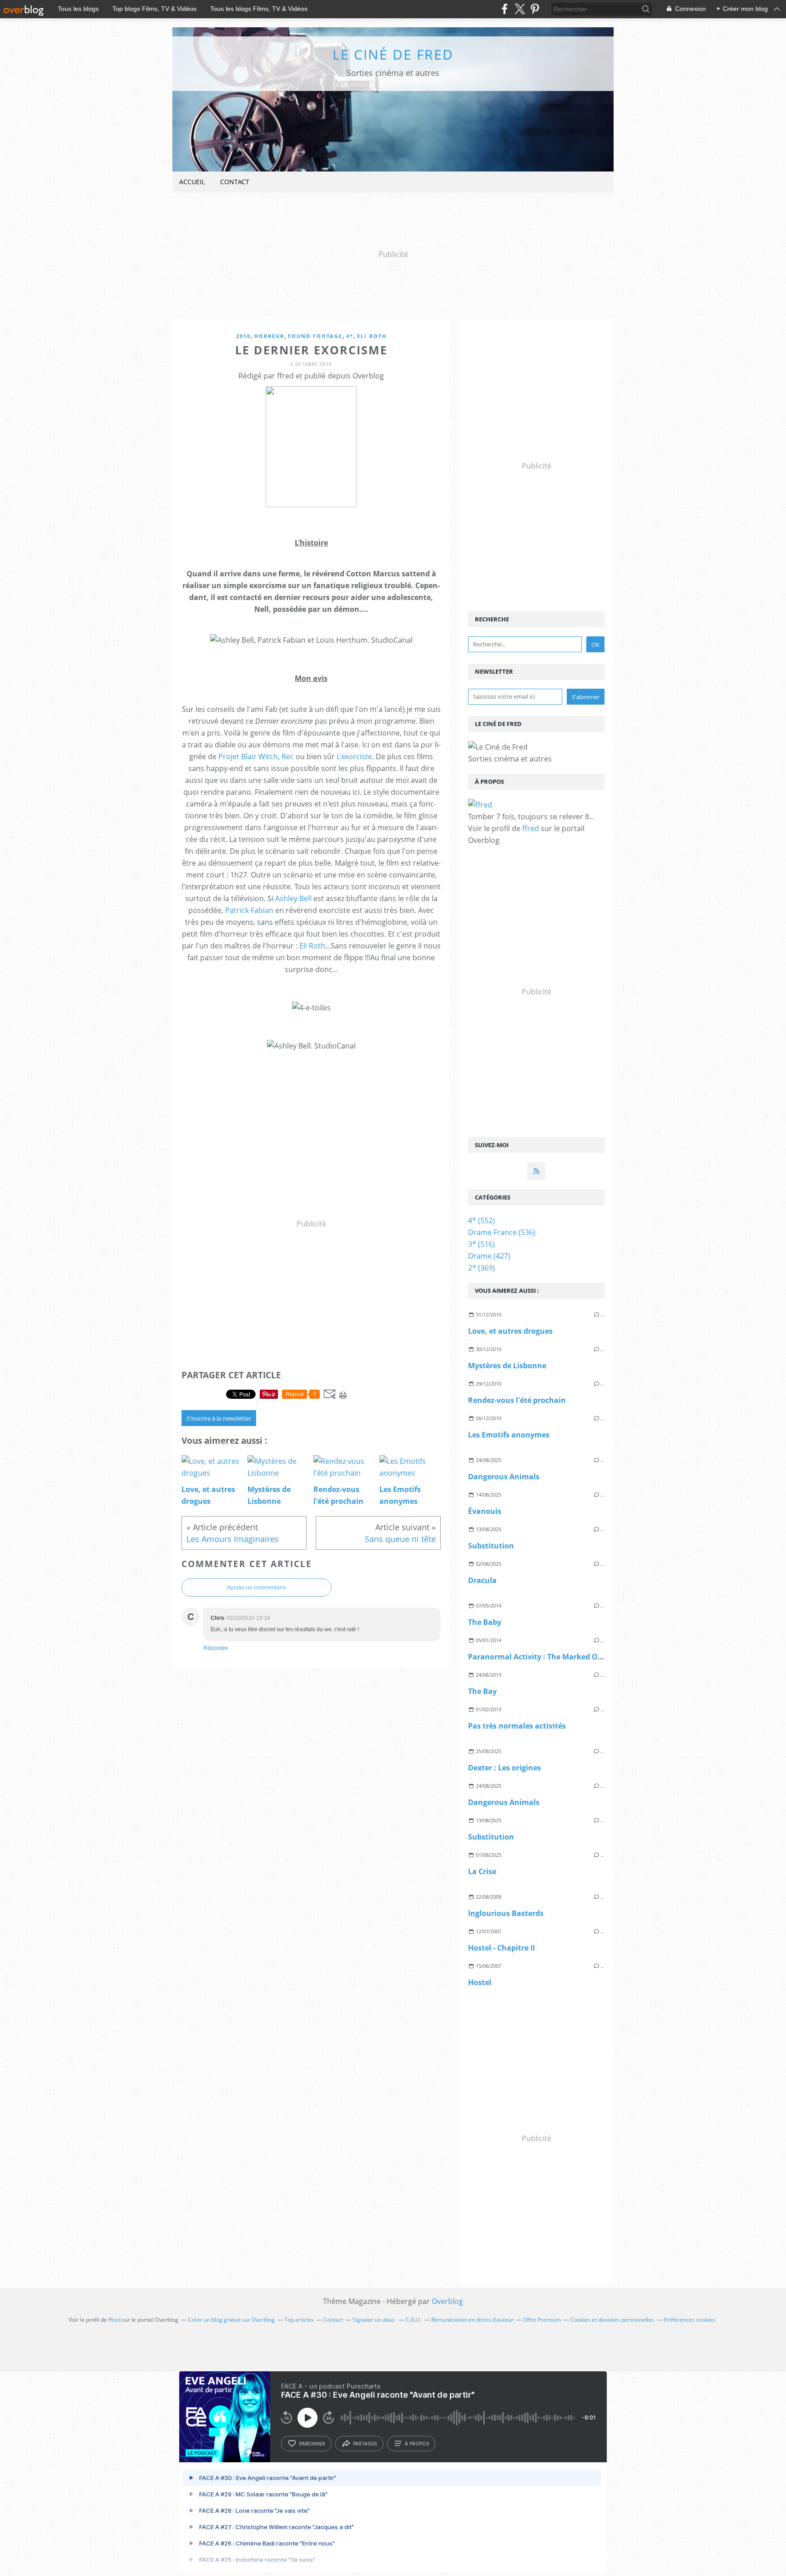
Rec (288, 756)
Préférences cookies (689, 2320)
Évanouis (485, 1511)
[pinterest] (535, 9)
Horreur (269, 336)
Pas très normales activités (517, 1726)
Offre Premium (542, 2320)
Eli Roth (372, 336)
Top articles (299, 2320)
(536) (502, 1232)
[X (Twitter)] (520, 9)
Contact (235, 182)
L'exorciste (354, 756)
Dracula (482, 1580)
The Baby (485, 1622)
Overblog (447, 2301)
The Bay (482, 1691)
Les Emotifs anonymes (509, 1435)
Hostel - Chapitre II (501, 1948)
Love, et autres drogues (510, 1331)
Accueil (192, 182)
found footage (315, 336)
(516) (481, 1244)
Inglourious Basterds (506, 1913)
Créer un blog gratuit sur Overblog (231, 2320)
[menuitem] (192, 182)
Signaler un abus (374, 2320)
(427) (489, 1256)
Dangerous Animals (504, 1477)
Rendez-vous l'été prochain (517, 1400)
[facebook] (505, 9)
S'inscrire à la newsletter (219, 1418)
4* (350, 336)
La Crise (482, 1871)
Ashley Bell (293, 898)
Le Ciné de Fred (393, 54)
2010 (243, 336)
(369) (481, 1268)
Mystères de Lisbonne (507, 1366)
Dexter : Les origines (504, 1768)
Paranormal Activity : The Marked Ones (539, 1657)
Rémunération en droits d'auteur (472, 2320)
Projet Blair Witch (248, 756)
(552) (481, 1220)
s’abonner (312, 2444)
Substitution (491, 1546)
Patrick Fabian (249, 910)
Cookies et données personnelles (612, 2320)
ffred (531, 828)
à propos (417, 2444)
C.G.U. (414, 2320)
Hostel (480, 1982)
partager (365, 2444)
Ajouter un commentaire (257, 1588)
